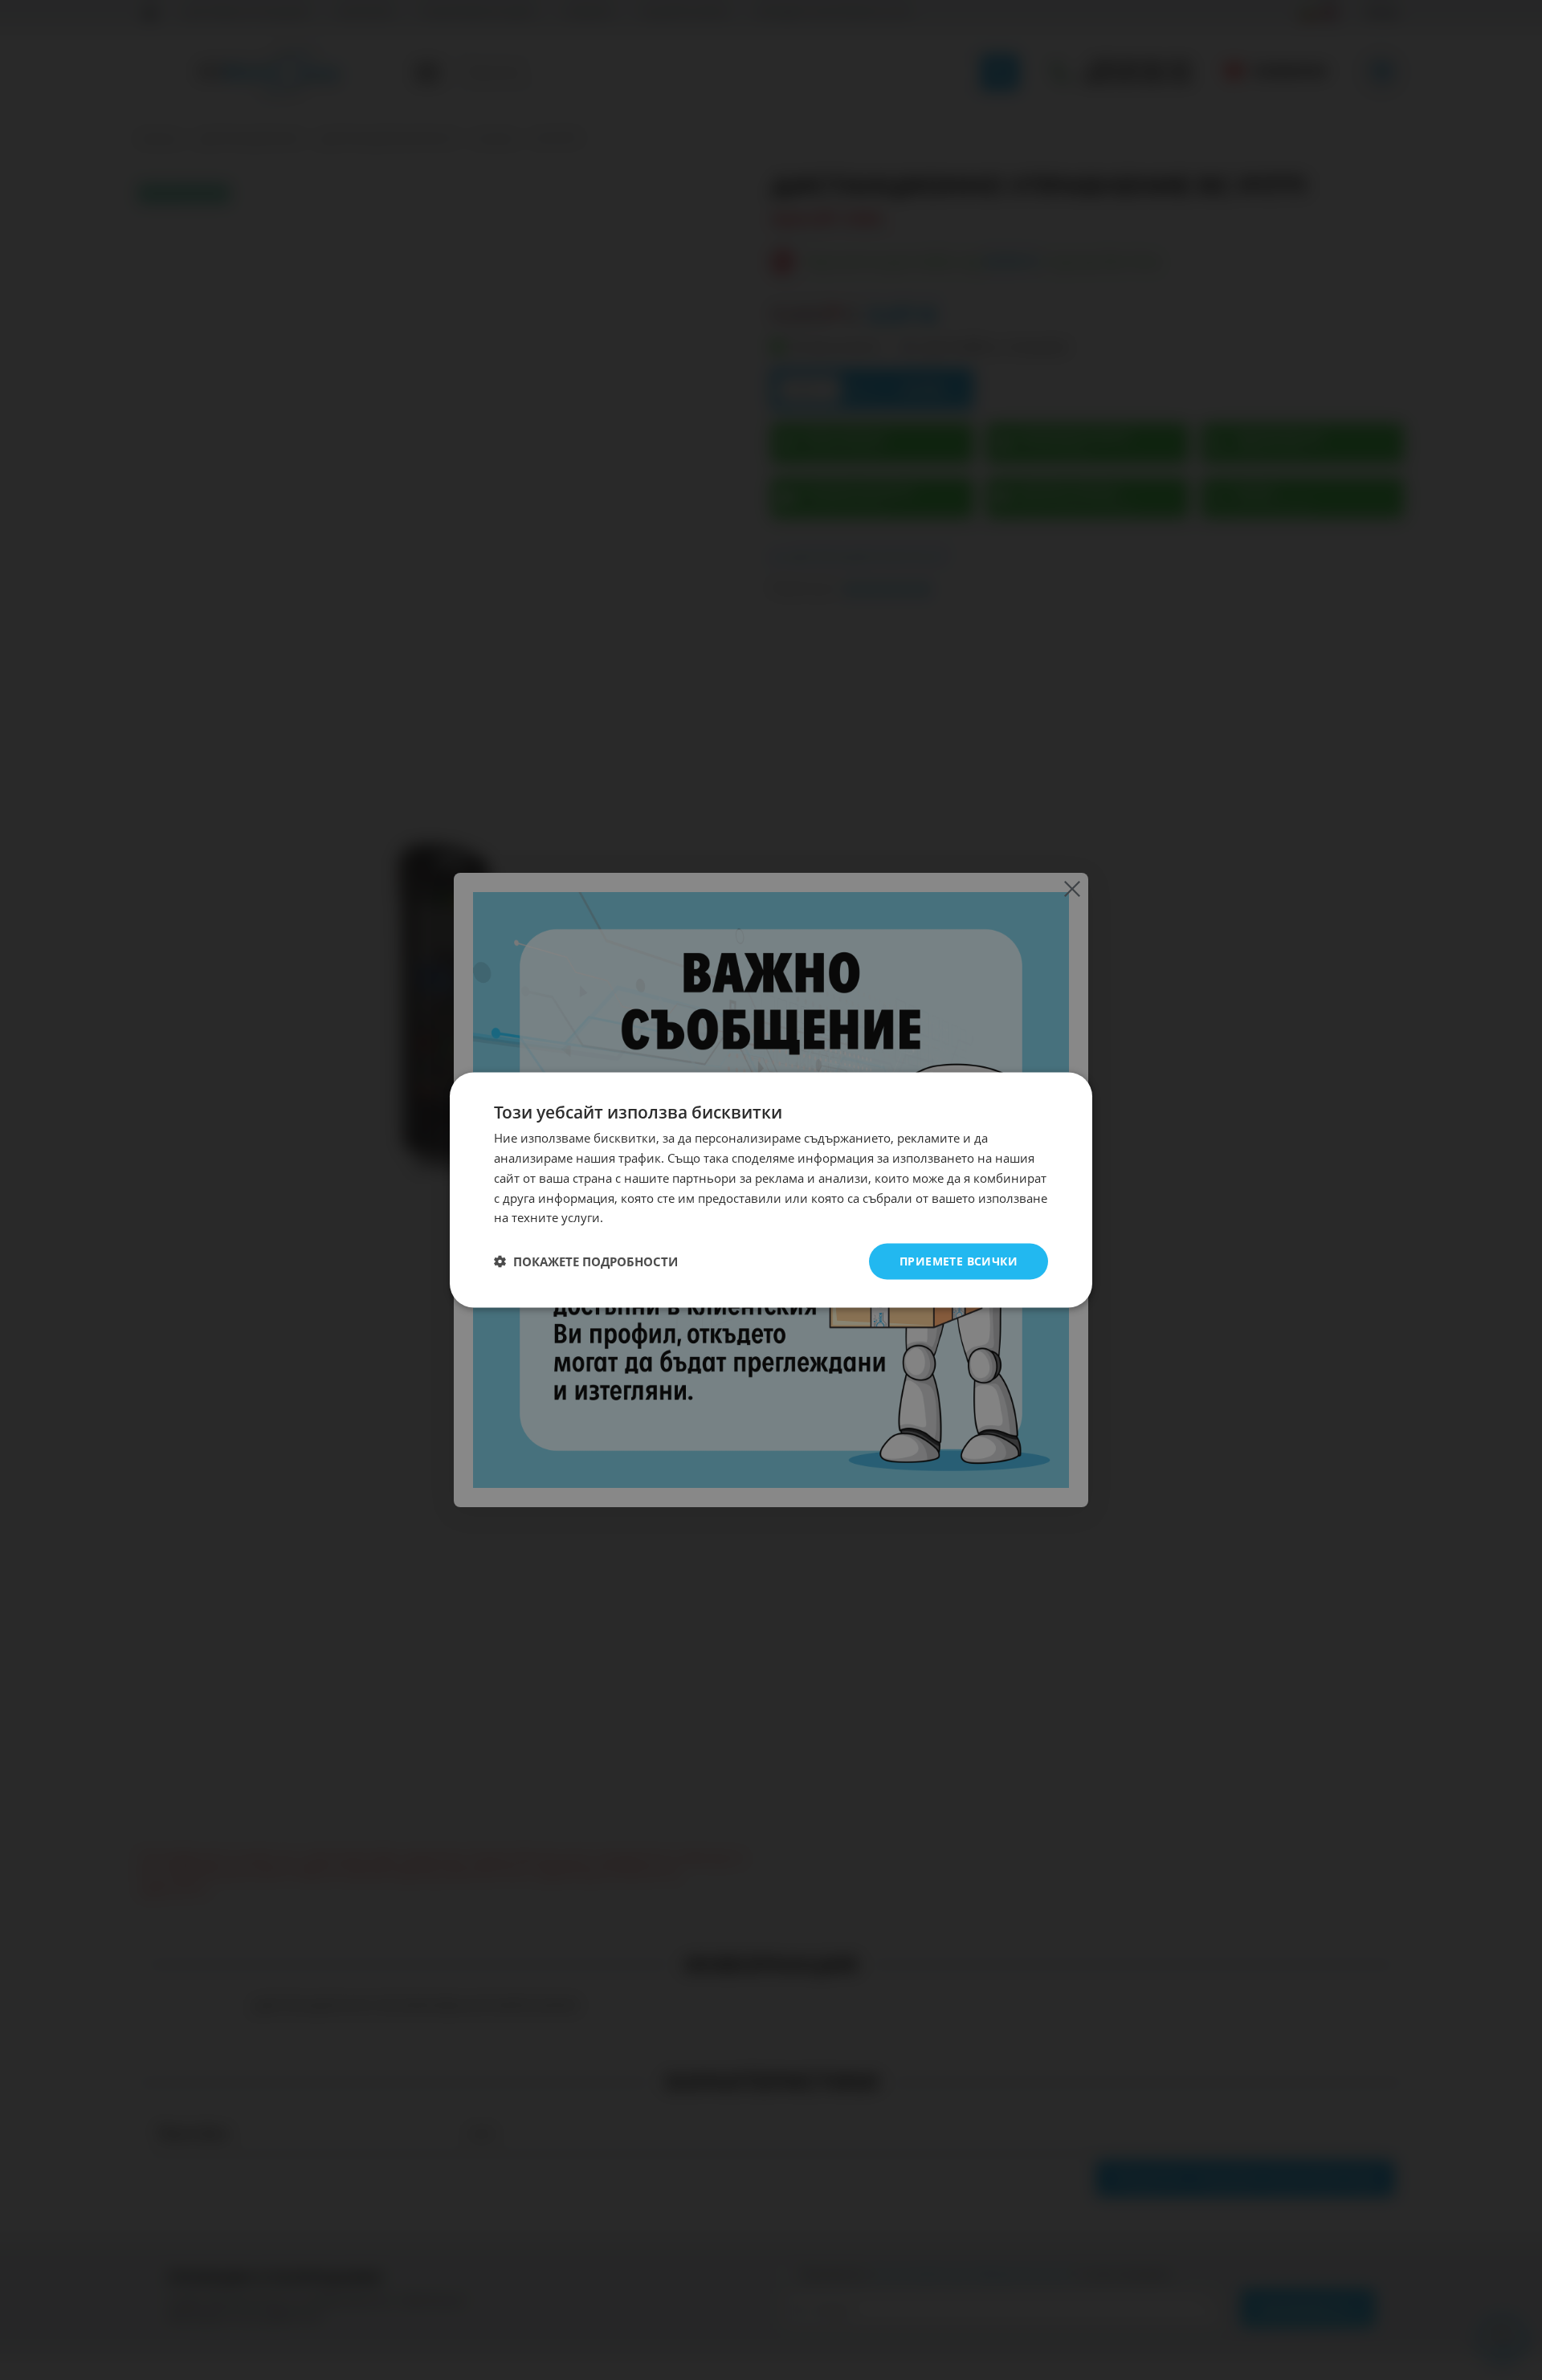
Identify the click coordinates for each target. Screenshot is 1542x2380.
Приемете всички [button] (959, 1261)
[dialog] (771, 1190)
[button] (586, 1261)
